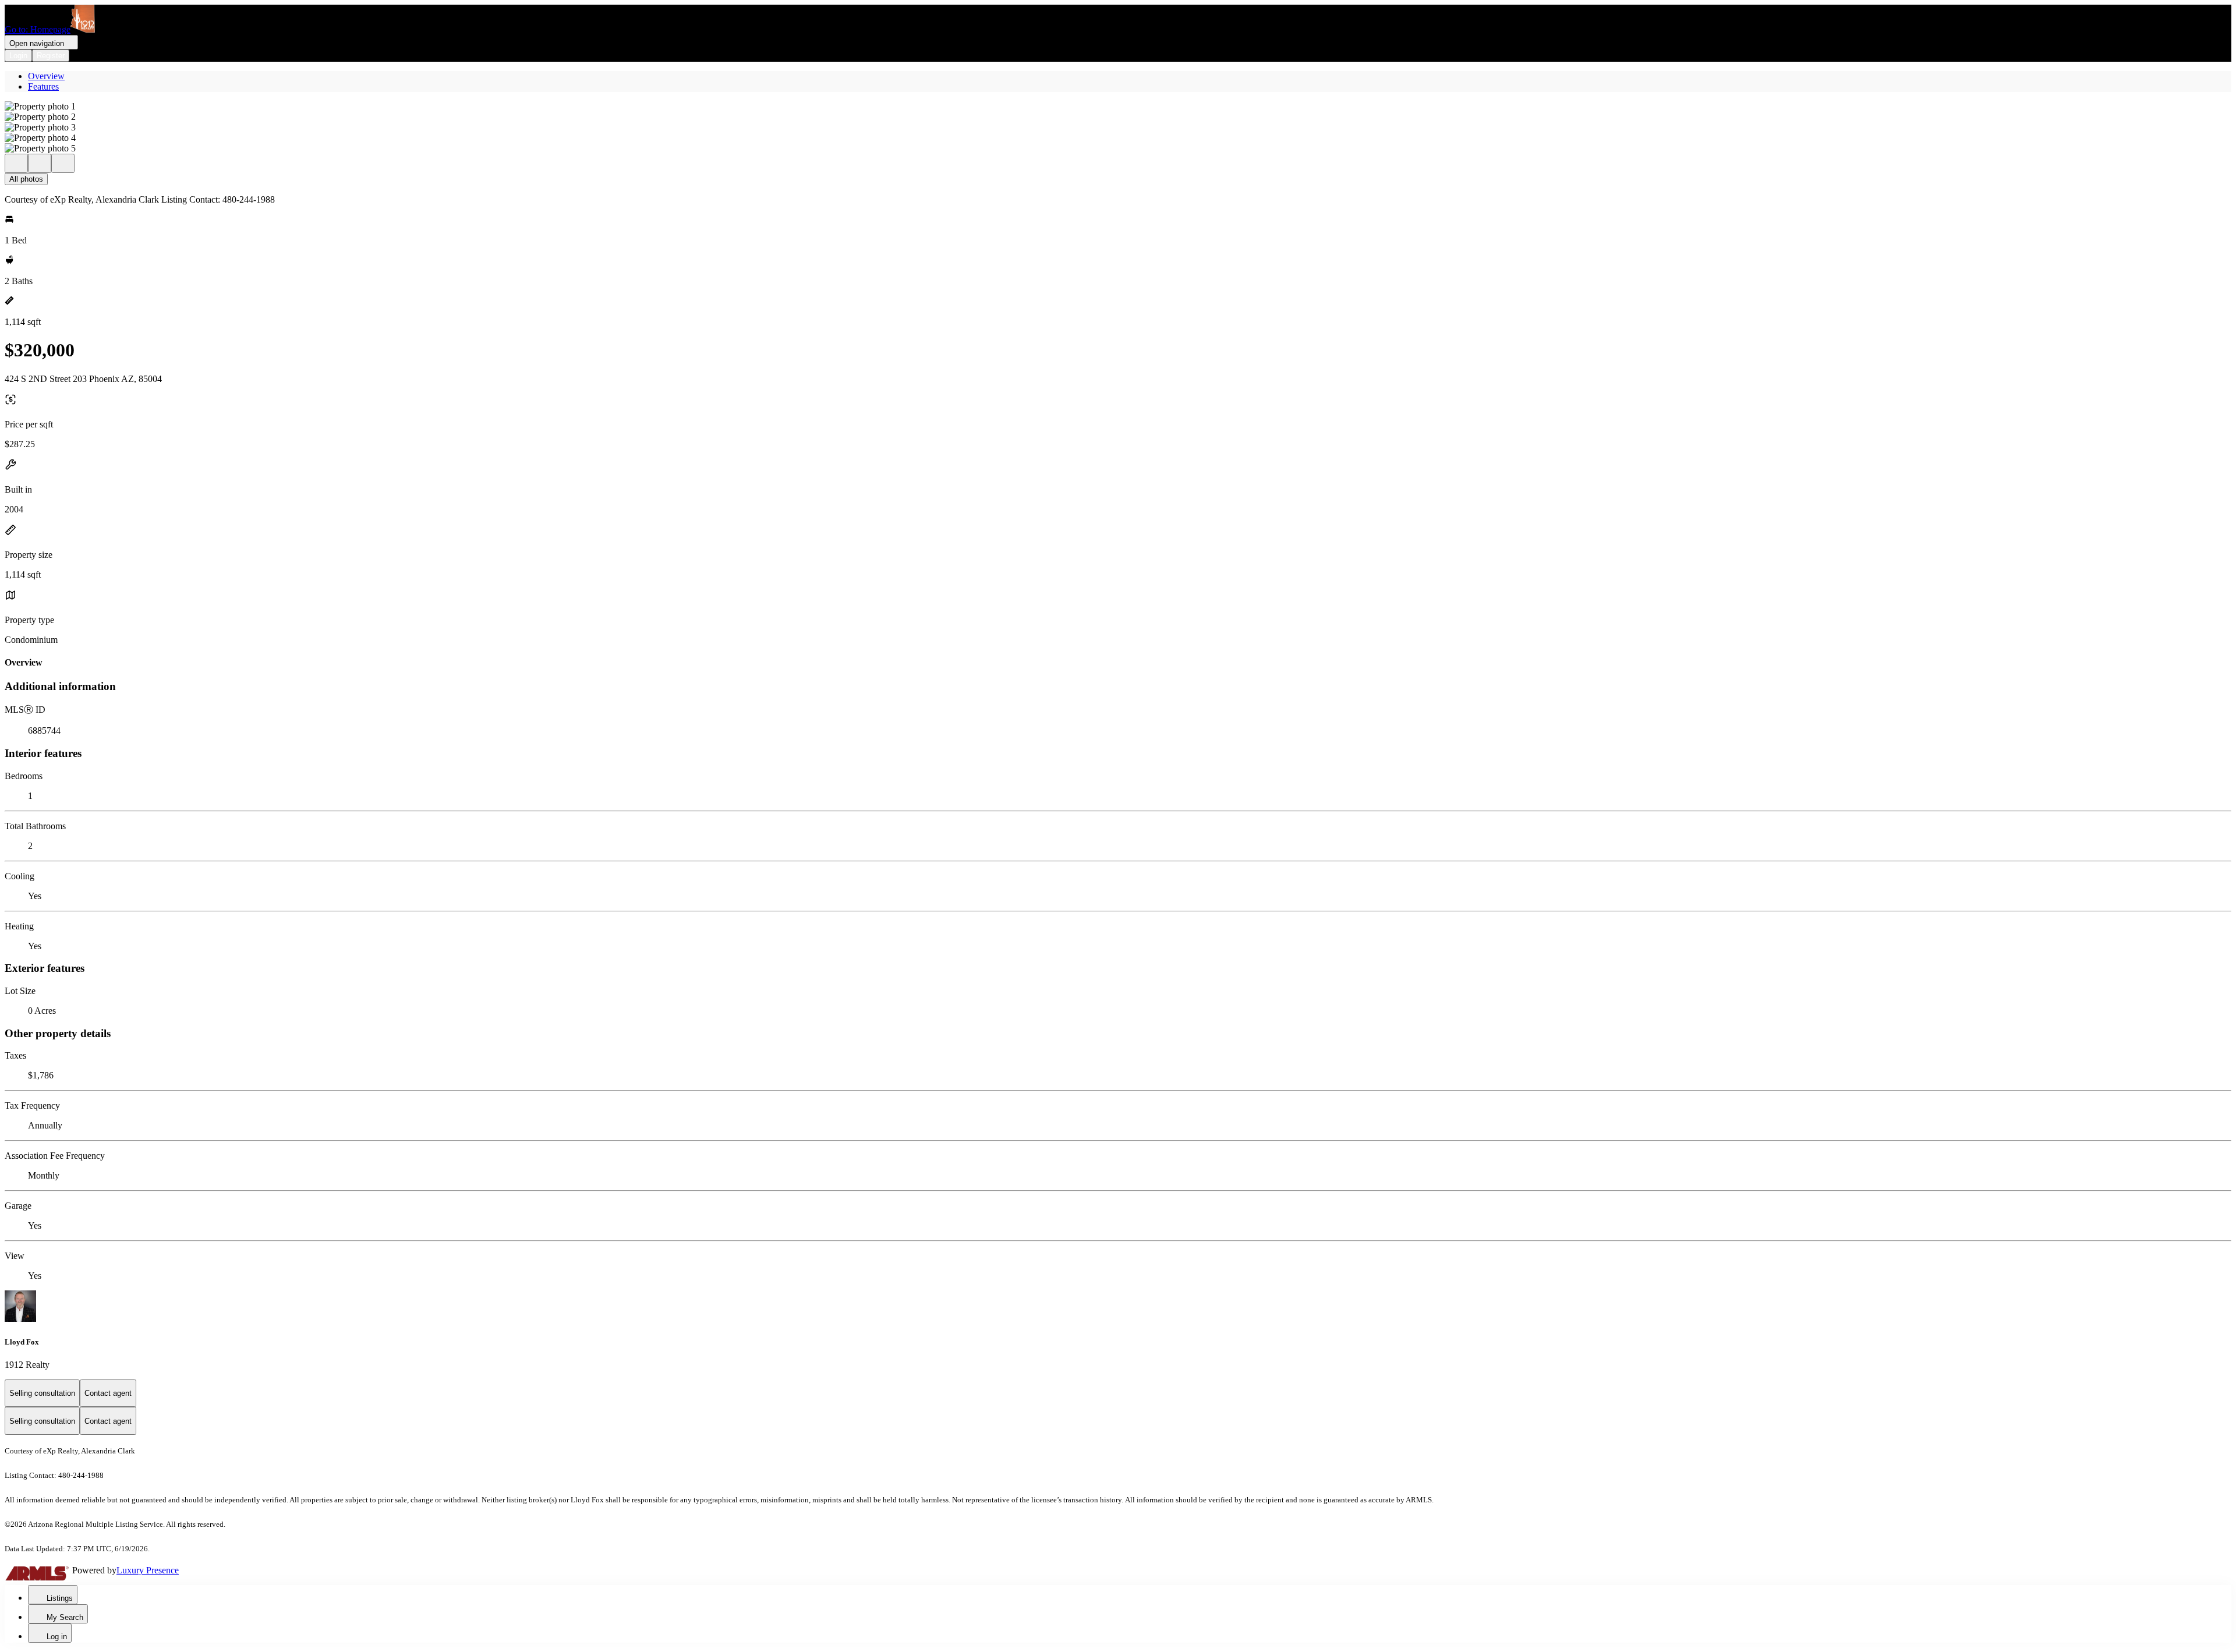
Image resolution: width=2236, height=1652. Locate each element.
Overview (46, 76)
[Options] (16, 163)
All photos (26, 179)
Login (18, 56)
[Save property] (40, 163)
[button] (1118, 107)
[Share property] (63, 163)
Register (51, 56)
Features (43, 86)
